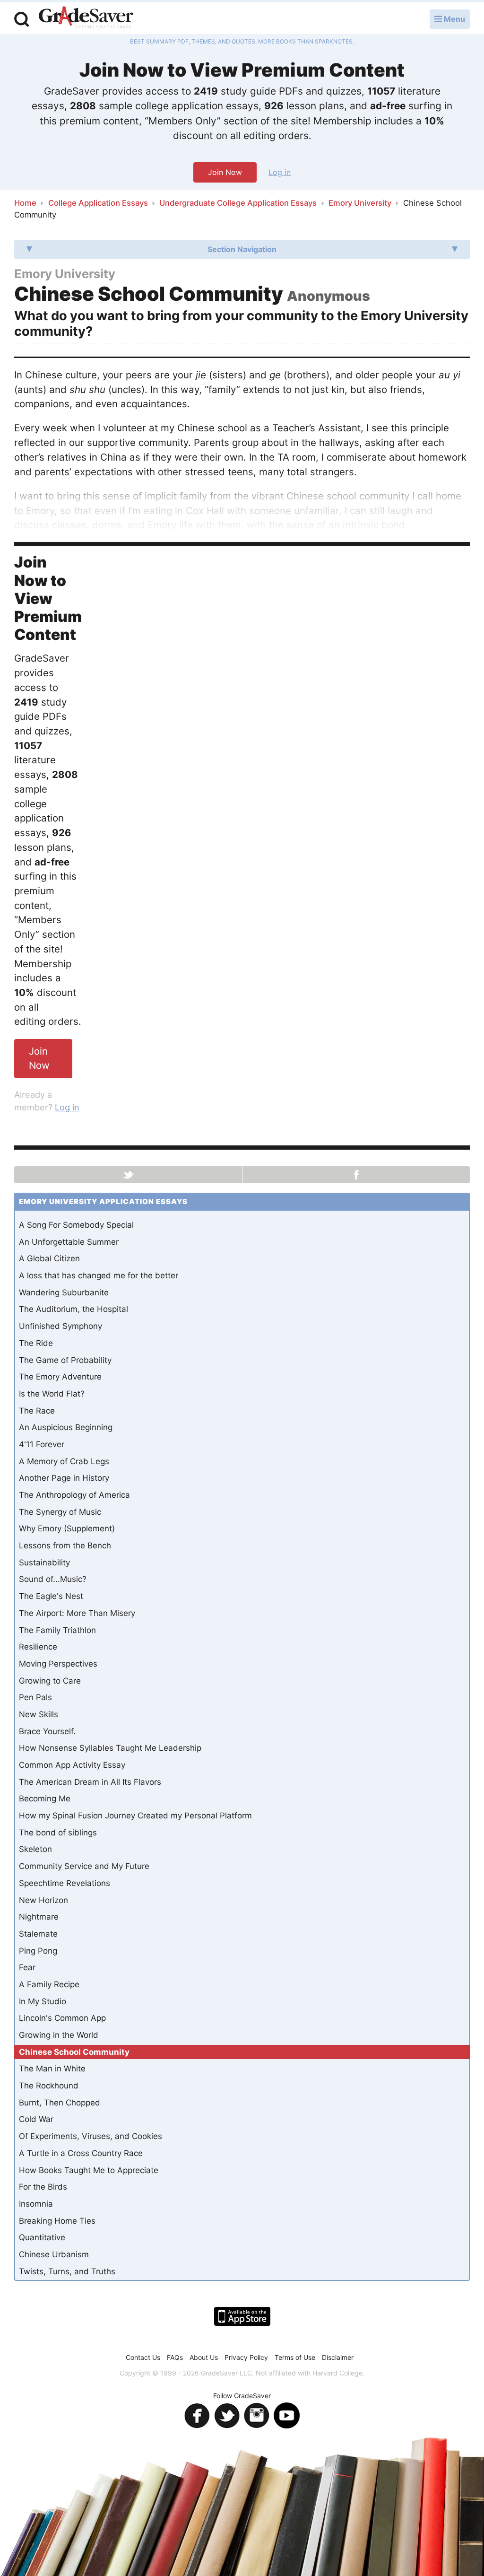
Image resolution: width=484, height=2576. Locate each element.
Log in (280, 172)
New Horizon (43, 1900)
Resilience (38, 1647)
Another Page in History (64, 1478)
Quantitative (42, 2237)
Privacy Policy (246, 2357)
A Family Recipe (49, 1984)
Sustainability (44, 1563)
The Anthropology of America (74, 1495)
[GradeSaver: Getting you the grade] (86, 18)
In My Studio (43, 2001)
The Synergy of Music (60, 1512)
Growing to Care (50, 1681)
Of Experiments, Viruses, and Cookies (91, 2136)
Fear (27, 1967)
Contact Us (143, 2357)
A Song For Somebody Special (76, 1225)
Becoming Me (45, 1799)
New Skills (39, 1714)
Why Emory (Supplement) (67, 1528)
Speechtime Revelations (65, 1883)
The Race (37, 1411)
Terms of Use (295, 2357)
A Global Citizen (49, 1258)
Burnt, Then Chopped (60, 2103)
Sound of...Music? (53, 1579)
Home (25, 203)
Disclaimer (338, 2357)
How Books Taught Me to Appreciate (89, 2170)
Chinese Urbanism (54, 2254)
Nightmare (39, 1917)
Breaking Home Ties (57, 2221)
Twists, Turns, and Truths (67, 2271)
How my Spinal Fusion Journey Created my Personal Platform (135, 1816)
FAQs (175, 2357)
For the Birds (43, 2187)
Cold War (36, 2119)
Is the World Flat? (52, 1394)
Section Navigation (242, 249)
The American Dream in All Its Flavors (90, 1782)
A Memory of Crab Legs (64, 1461)
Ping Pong (38, 1951)
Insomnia (36, 2204)
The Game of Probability (65, 1360)
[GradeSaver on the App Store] (242, 2316)
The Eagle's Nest (51, 1596)
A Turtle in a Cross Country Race (81, 2153)
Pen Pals (35, 1697)
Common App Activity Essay (72, 1765)
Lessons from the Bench (65, 1546)
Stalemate (38, 1934)
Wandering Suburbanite (64, 1292)
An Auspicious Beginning (66, 1427)
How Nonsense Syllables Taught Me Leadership (110, 1748)
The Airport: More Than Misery (77, 1613)
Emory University (360, 203)
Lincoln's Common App (62, 2018)
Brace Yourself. (47, 1731)
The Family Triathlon (57, 1630)
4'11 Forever (42, 1444)
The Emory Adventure (60, 1377)
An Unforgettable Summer (69, 1242)
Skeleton (35, 1849)
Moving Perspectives (58, 1664)
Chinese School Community (74, 2052)
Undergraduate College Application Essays (238, 203)
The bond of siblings (58, 1833)
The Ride (36, 1343)
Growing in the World (59, 2035)
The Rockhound (49, 2086)
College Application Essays (98, 203)
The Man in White (52, 2069)
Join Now (225, 172)
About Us (204, 2357)
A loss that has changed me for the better (99, 1275)
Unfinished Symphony (60, 1326)
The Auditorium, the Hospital (73, 1309)
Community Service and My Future (84, 1866)
